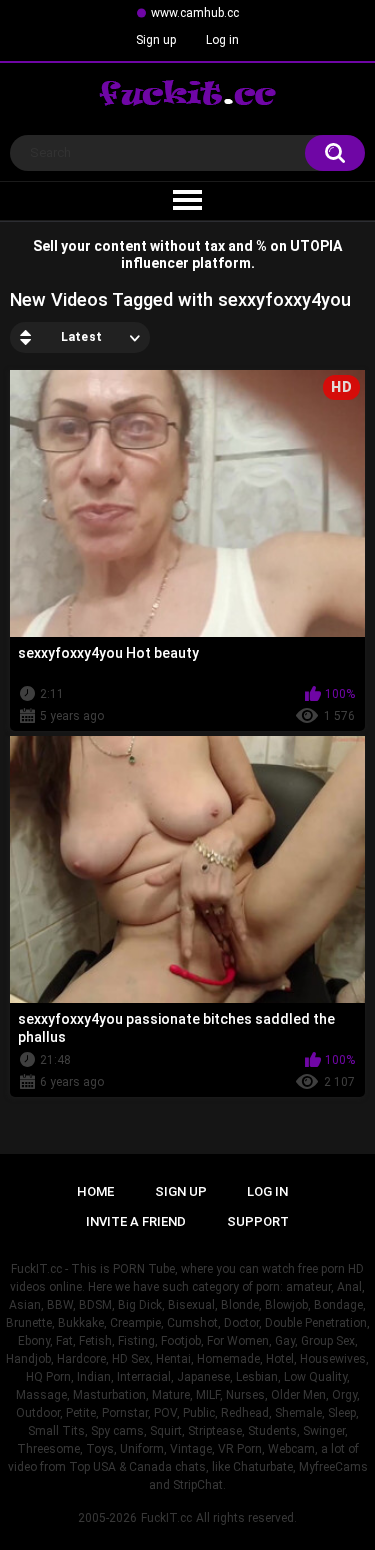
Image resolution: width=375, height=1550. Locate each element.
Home (95, 1191)
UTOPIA (316, 246)
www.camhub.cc (195, 13)
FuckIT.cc (166, 1518)
